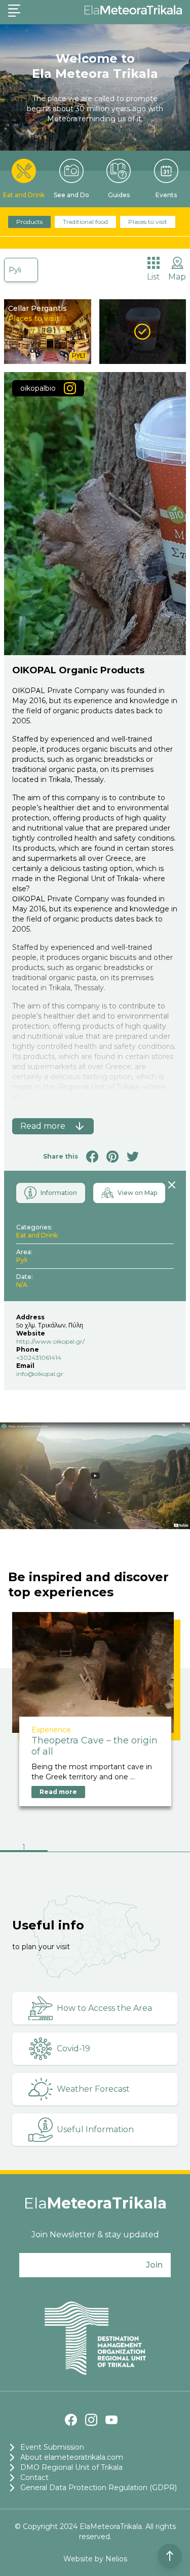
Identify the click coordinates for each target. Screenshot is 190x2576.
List (154, 277)
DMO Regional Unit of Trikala (71, 2467)
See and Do (71, 195)
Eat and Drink (24, 195)
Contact (34, 2477)
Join (154, 2265)
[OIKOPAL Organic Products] (143, 332)
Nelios (116, 2559)
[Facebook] (71, 2420)
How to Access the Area (104, 2008)
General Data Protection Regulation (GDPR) (99, 2488)
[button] (24, 1848)
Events (166, 195)
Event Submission (52, 2447)
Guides (119, 195)
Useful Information (95, 2129)
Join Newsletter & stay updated (95, 2235)
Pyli (15, 270)
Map (177, 277)
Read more (58, 1792)
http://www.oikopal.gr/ (50, 1341)
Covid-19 (73, 2049)
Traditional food (85, 222)
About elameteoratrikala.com (72, 2457)
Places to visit (148, 222)
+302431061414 (39, 1358)
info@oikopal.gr (40, 1374)
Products (29, 222)
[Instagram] (91, 2420)
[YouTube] (111, 2420)
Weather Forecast (93, 2089)
